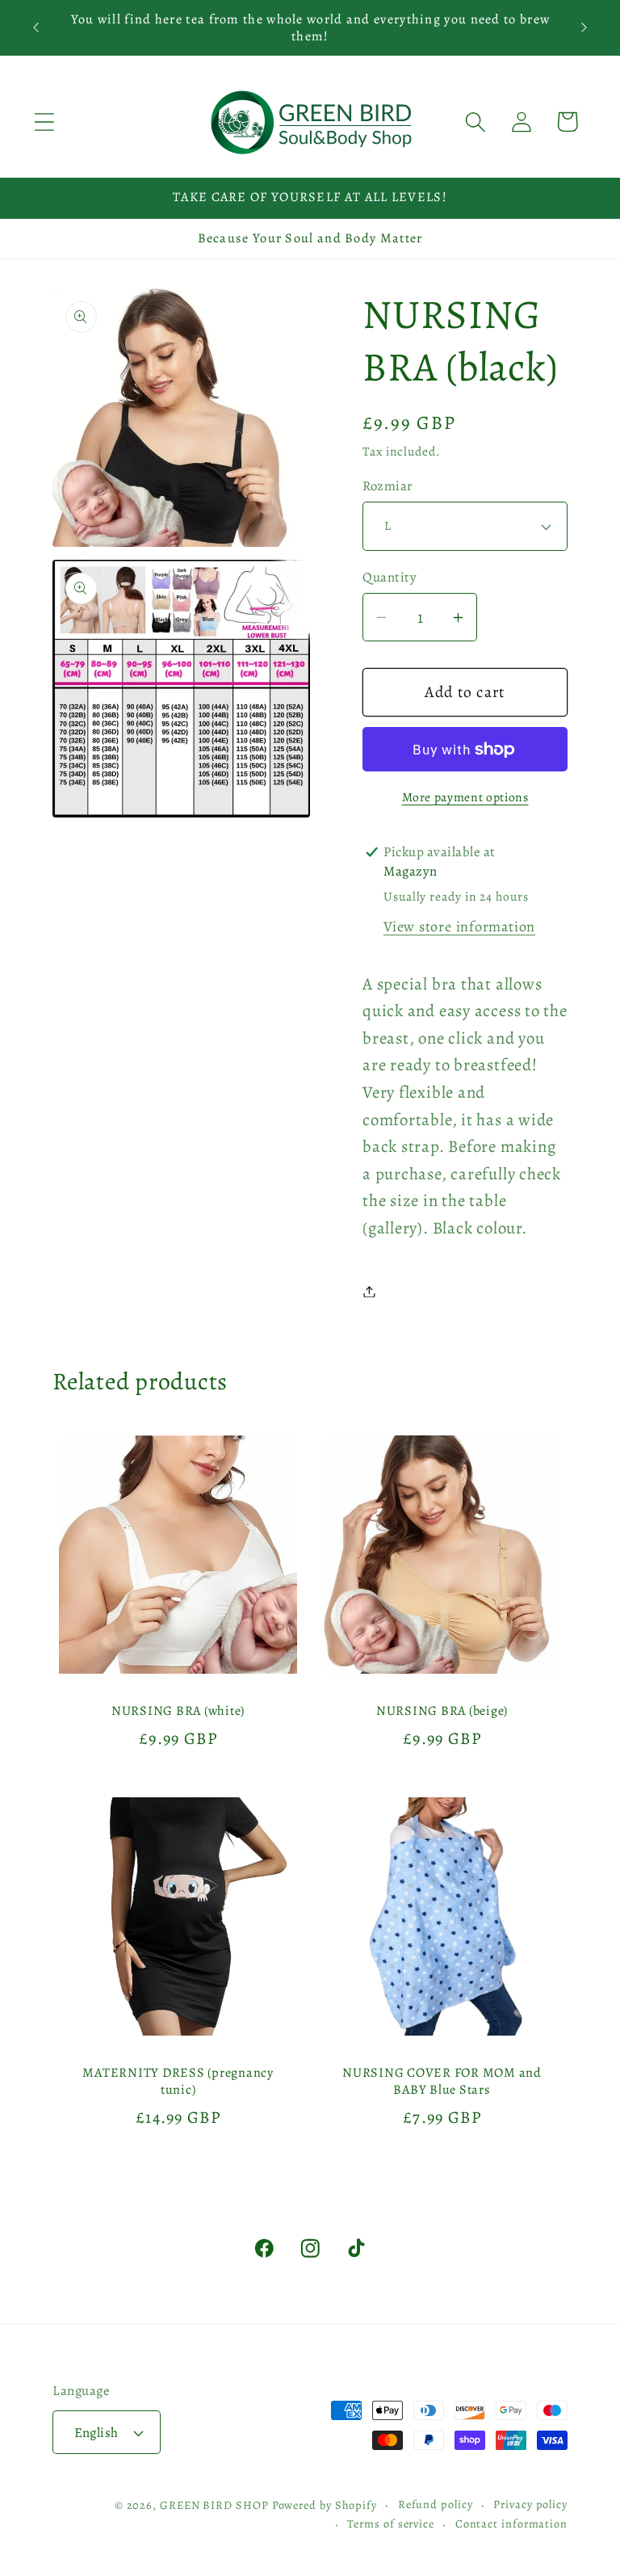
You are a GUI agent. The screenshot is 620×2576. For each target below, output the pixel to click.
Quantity (390, 577)
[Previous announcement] (36, 27)
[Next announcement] (584, 27)
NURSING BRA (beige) (442, 1710)
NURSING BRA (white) (178, 1710)
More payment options (465, 797)
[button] (44, 122)
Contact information (511, 2523)
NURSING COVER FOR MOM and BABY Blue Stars (442, 2081)
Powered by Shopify (325, 2505)
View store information (459, 927)
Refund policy (436, 2504)
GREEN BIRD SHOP (214, 2505)
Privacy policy (530, 2504)
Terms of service (391, 2523)
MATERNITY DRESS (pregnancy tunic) (178, 2081)
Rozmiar (387, 486)
